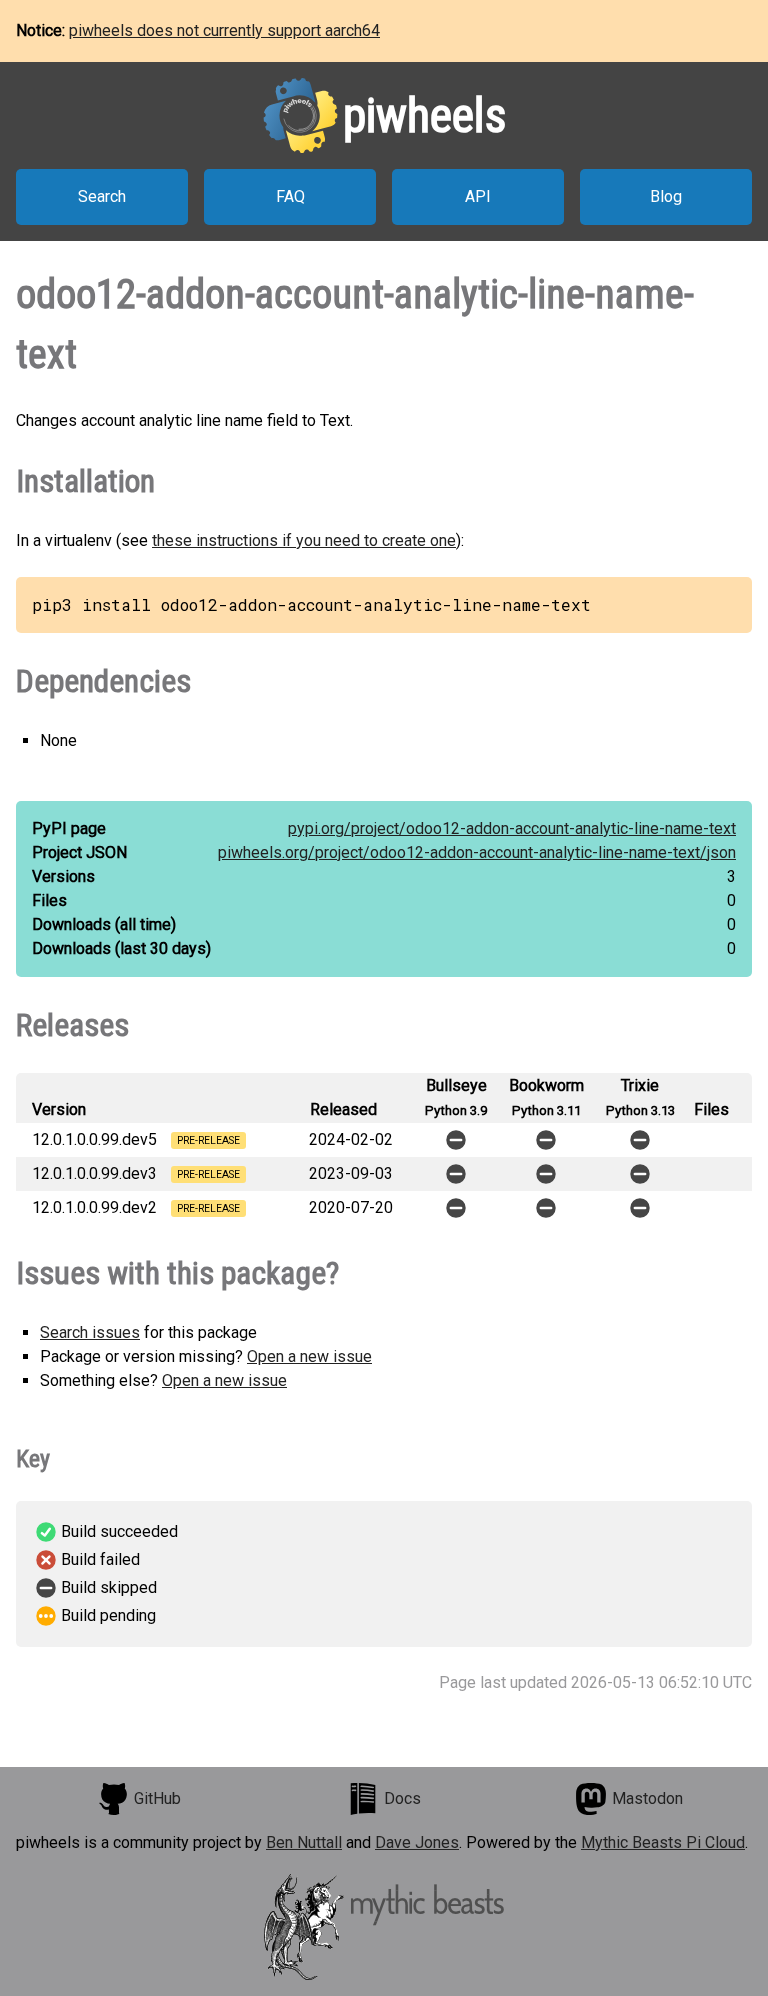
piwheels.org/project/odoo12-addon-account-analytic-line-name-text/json (477, 852)
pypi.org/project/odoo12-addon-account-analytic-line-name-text (512, 828)
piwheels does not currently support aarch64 (224, 30)
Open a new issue (309, 1356)
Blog (666, 196)
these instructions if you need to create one (304, 540)
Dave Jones (417, 1842)
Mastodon (647, 1798)
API (478, 196)
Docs (402, 1798)
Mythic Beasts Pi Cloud (663, 1842)
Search (102, 196)
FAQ (290, 196)
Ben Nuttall (304, 1842)
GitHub (157, 1798)
